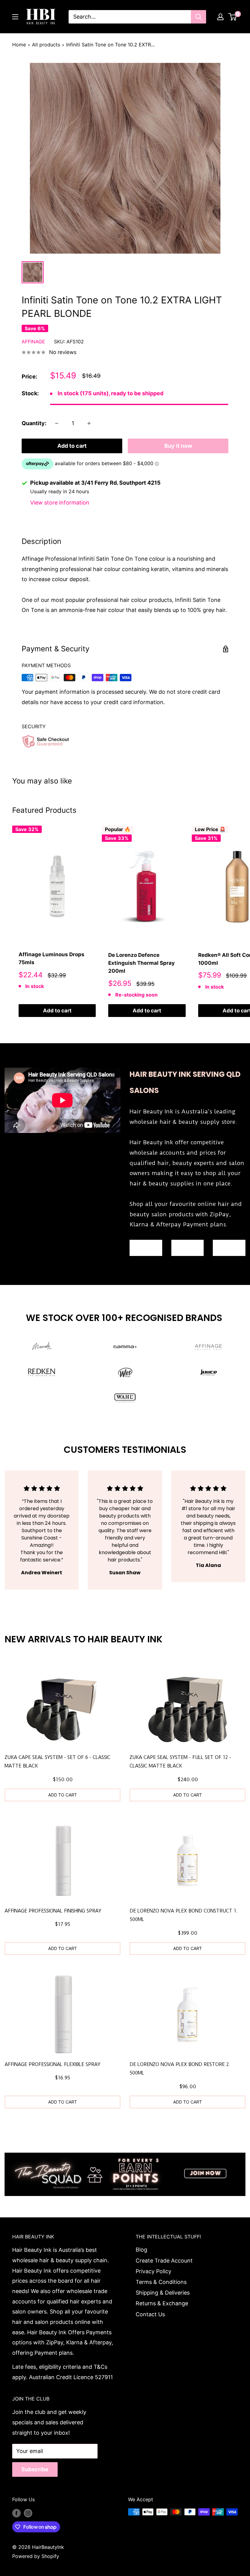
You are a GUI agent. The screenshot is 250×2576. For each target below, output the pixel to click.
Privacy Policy (154, 2271)
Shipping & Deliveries (163, 2293)
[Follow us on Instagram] (28, 2513)
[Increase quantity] (89, 423)
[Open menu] (15, 17)
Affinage (33, 342)
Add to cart (72, 446)
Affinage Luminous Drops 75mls (52, 958)
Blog (141, 2250)
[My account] (220, 17)
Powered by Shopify (36, 2556)
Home (19, 45)
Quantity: (34, 423)
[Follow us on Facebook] (16, 2513)
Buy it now (178, 446)
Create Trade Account (164, 2261)
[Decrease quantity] (57, 423)
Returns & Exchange (162, 2303)
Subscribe (35, 2469)
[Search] (198, 17)
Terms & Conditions (161, 2282)
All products (46, 45)
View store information (60, 503)
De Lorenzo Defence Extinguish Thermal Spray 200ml (141, 963)
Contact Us (150, 2314)
